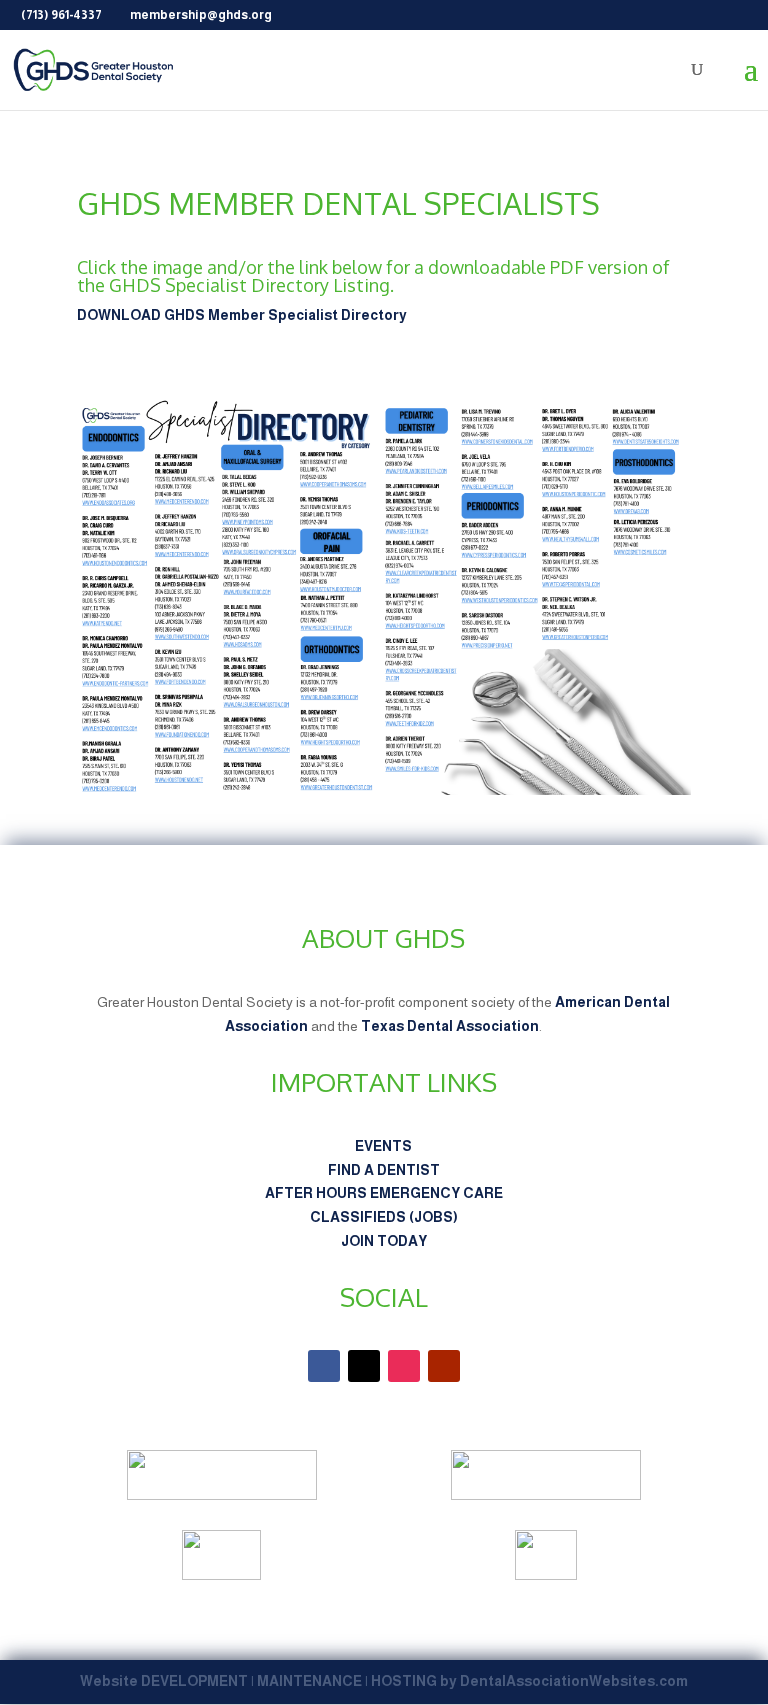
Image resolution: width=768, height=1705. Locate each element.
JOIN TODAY (384, 1241)
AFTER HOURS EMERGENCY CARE (384, 1193)
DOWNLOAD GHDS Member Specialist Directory (242, 315)
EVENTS (383, 1146)
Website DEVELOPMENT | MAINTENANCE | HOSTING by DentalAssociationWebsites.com (384, 1681)
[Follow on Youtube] (444, 1366)
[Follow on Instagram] (404, 1366)
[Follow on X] (364, 1366)
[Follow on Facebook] (324, 1366)
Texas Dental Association (450, 1026)
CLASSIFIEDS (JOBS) (384, 1217)
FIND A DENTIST (384, 1170)
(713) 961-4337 (61, 15)
